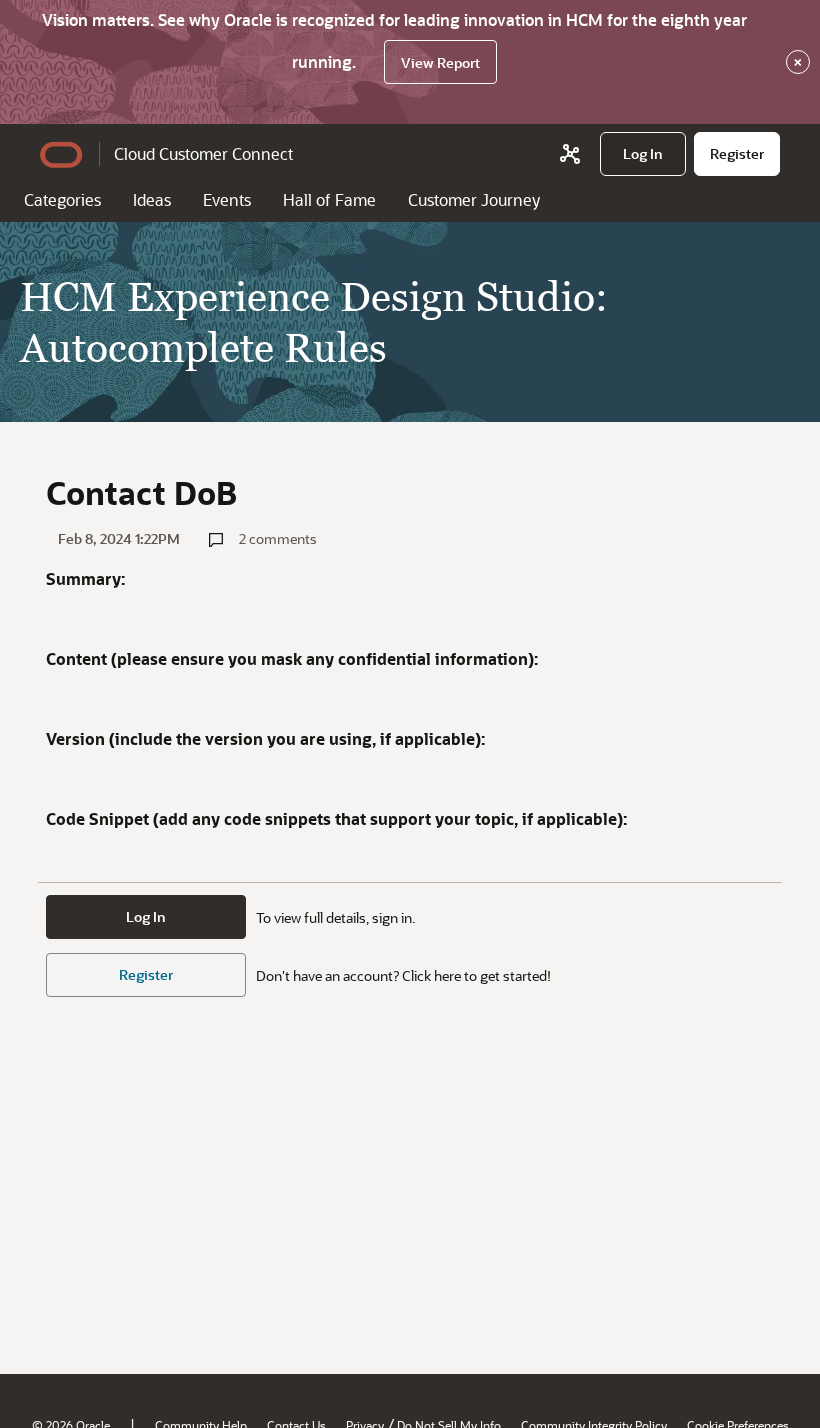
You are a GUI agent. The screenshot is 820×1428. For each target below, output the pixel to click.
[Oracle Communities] (570, 154)
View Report (440, 62)
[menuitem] (643, 154)
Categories (62, 199)
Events (227, 199)
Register (146, 974)
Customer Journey (474, 199)
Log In (146, 916)
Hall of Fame (329, 199)
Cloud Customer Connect (203, 153)
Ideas (152, 199)
